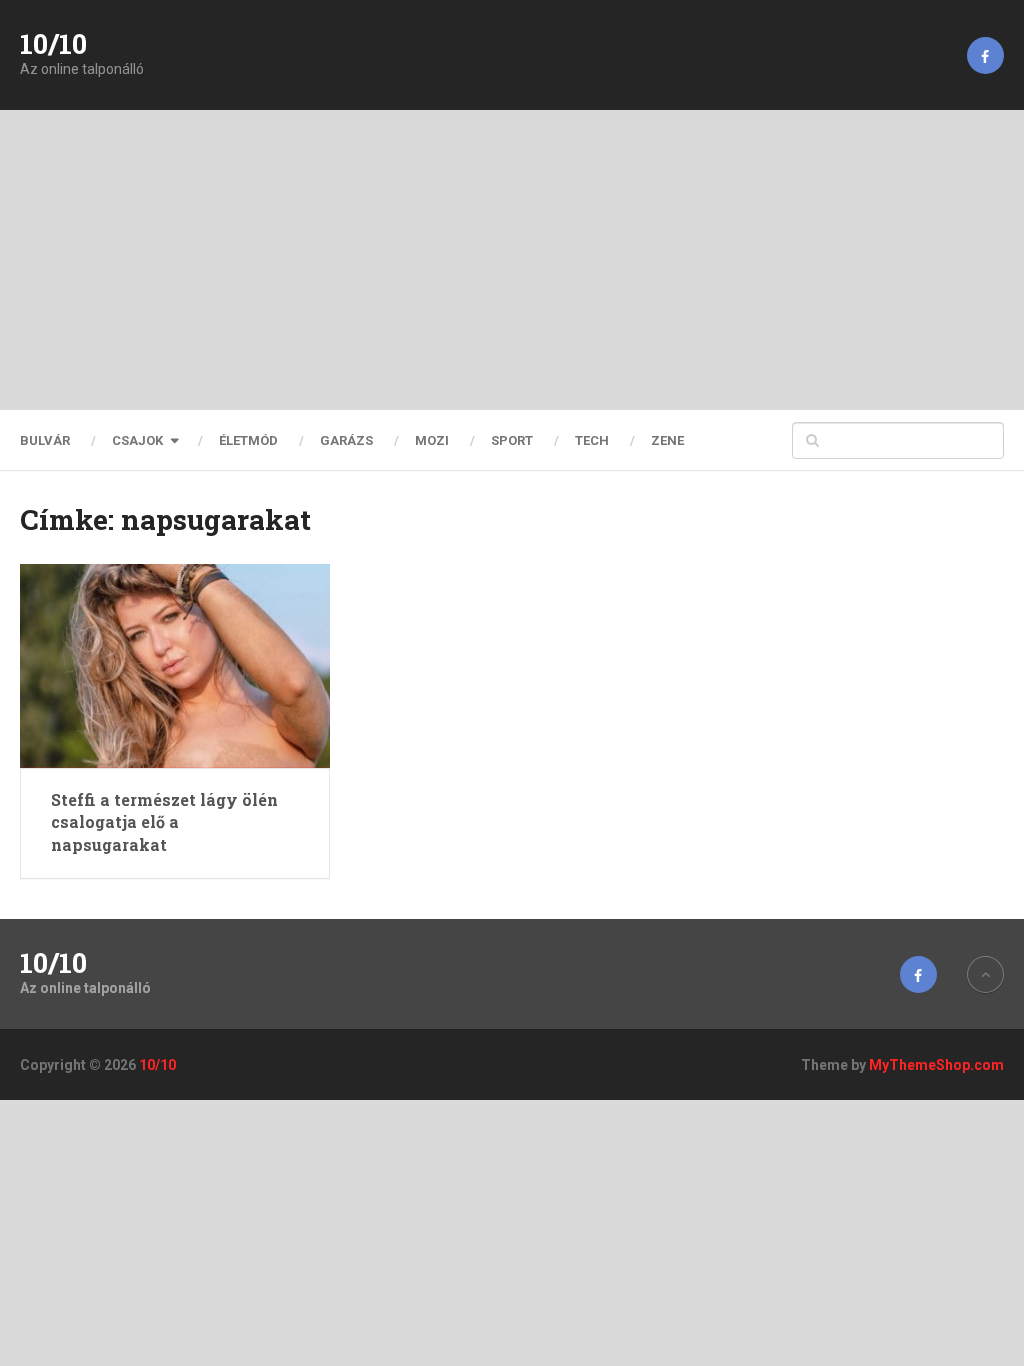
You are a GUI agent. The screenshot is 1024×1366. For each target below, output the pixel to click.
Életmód (248, 440)
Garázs (346, 440)
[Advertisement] (512, 260)
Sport (512, 440)
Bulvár (45, 440)
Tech (592, 440)
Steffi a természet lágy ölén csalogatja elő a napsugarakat (164, 822)
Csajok (137, 440)
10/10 (53, 44)
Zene (667, 440)
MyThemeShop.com (936, 1065)
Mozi (432, 440)
